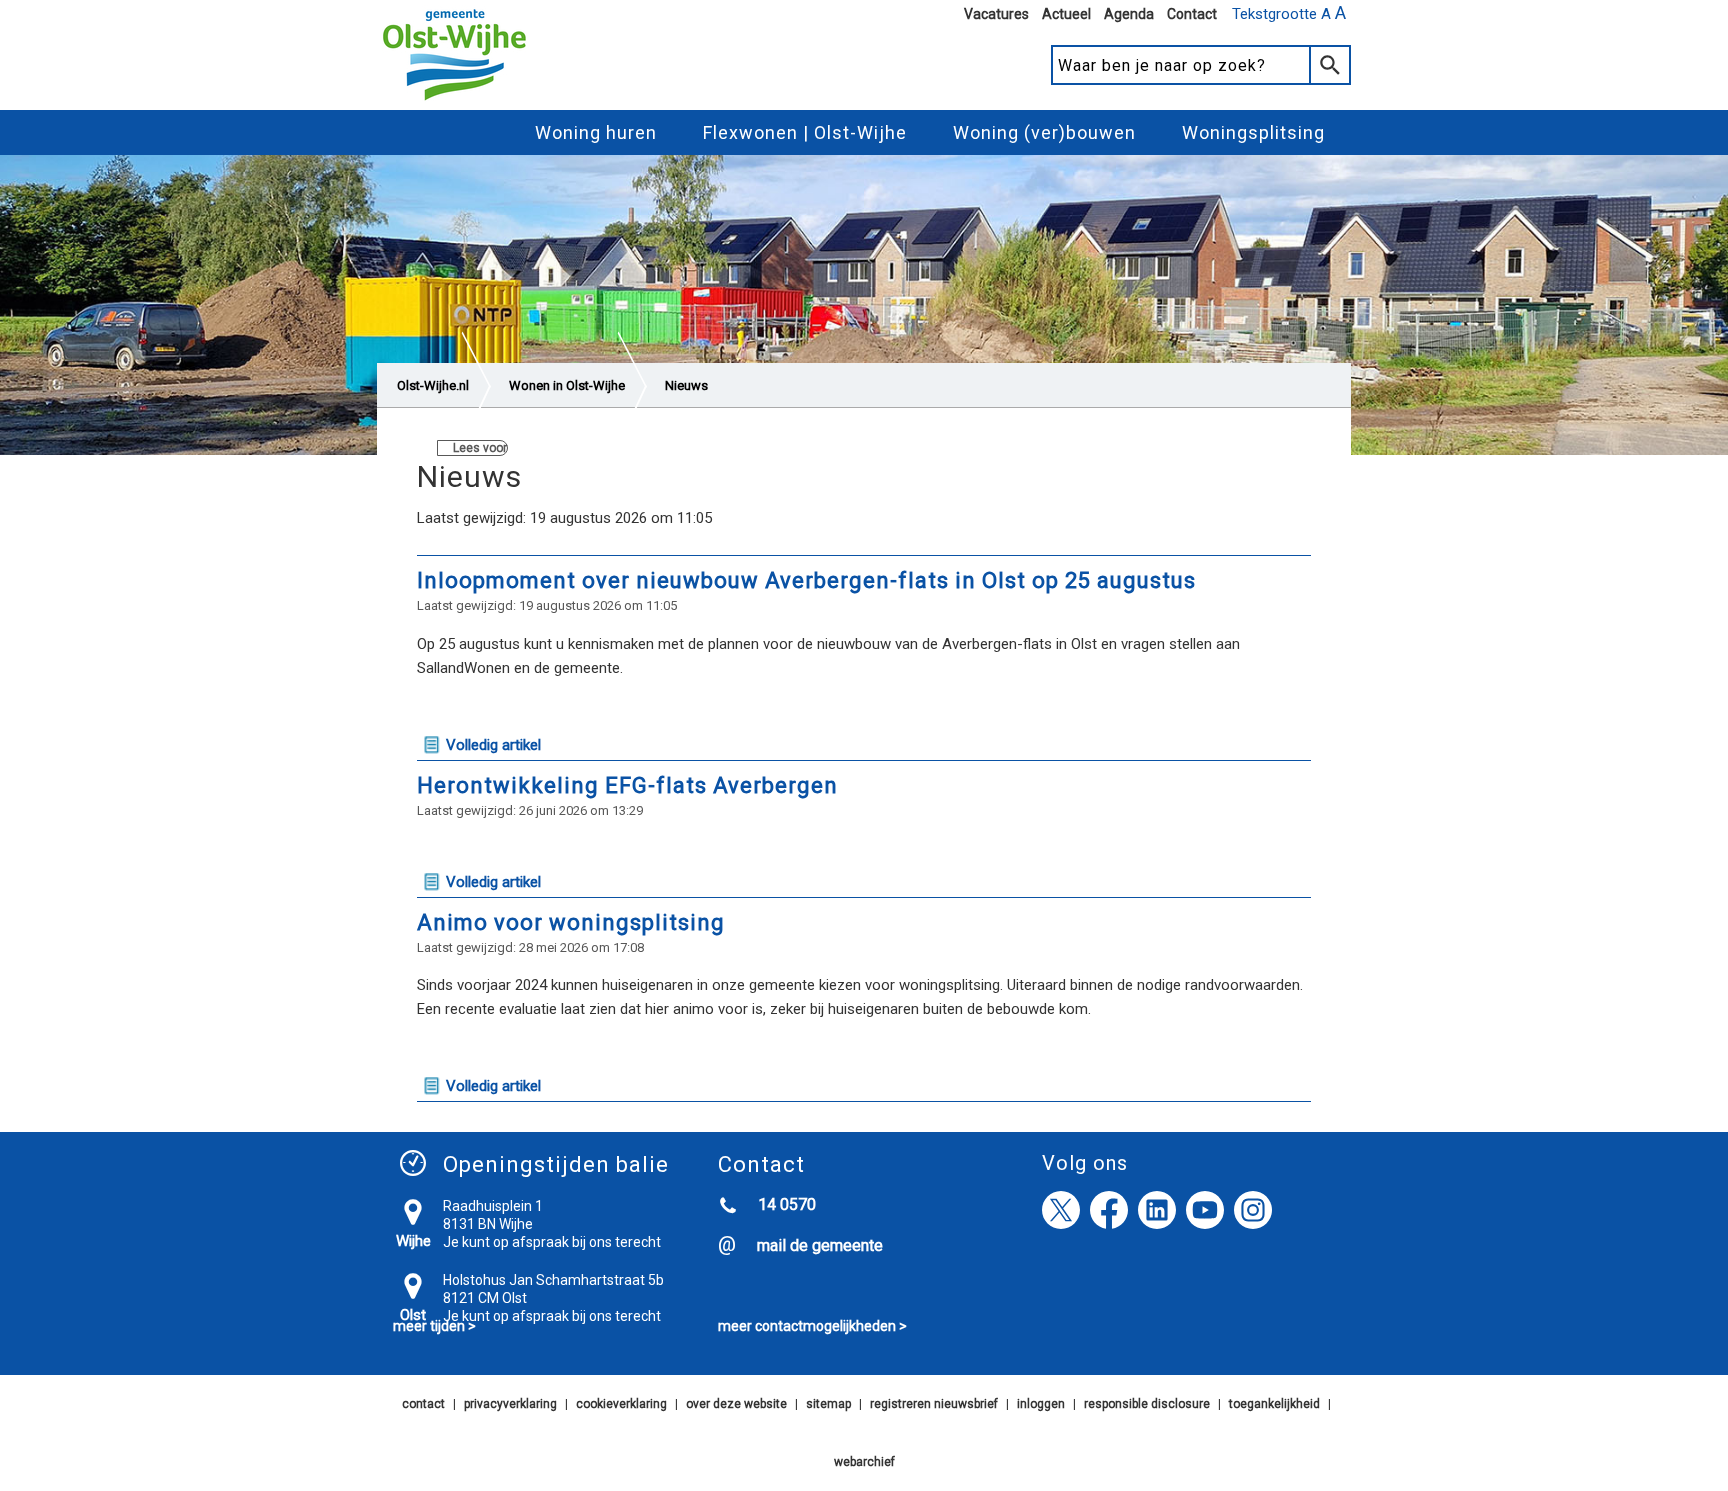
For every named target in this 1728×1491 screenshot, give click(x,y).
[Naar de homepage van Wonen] (454, 101)
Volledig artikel (493, 745)
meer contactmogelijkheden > (812, 1326)
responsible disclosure (1147, 1404)
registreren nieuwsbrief (934, 1404)
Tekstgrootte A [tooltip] (1289, 13)
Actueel (1066, 14)
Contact (1192, 14)
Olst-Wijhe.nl (433, 385)
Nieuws (686, 385)
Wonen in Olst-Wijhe (567, 385)
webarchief (864, 1462)
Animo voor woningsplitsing (580, 922)
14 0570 (787, 1204)
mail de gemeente (820, 1245)
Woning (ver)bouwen (1044, 132)
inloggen (1041, 1404)
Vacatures (996, 14)
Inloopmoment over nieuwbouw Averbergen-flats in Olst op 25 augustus (806, 580)
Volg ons (1085, 1163)
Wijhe (413, 1241)
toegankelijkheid (1274, 1404)
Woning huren (596, 132)
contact (423, 1404)
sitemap (828, 1404)
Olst (413, 1315)
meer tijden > (434, 1326)
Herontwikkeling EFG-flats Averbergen (627, 785)
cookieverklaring (621, 1404)
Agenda (1129, 14)
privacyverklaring (510, 1404)
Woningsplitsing (1253, 132)
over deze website (736, 1404)
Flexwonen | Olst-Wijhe (805, 132)
